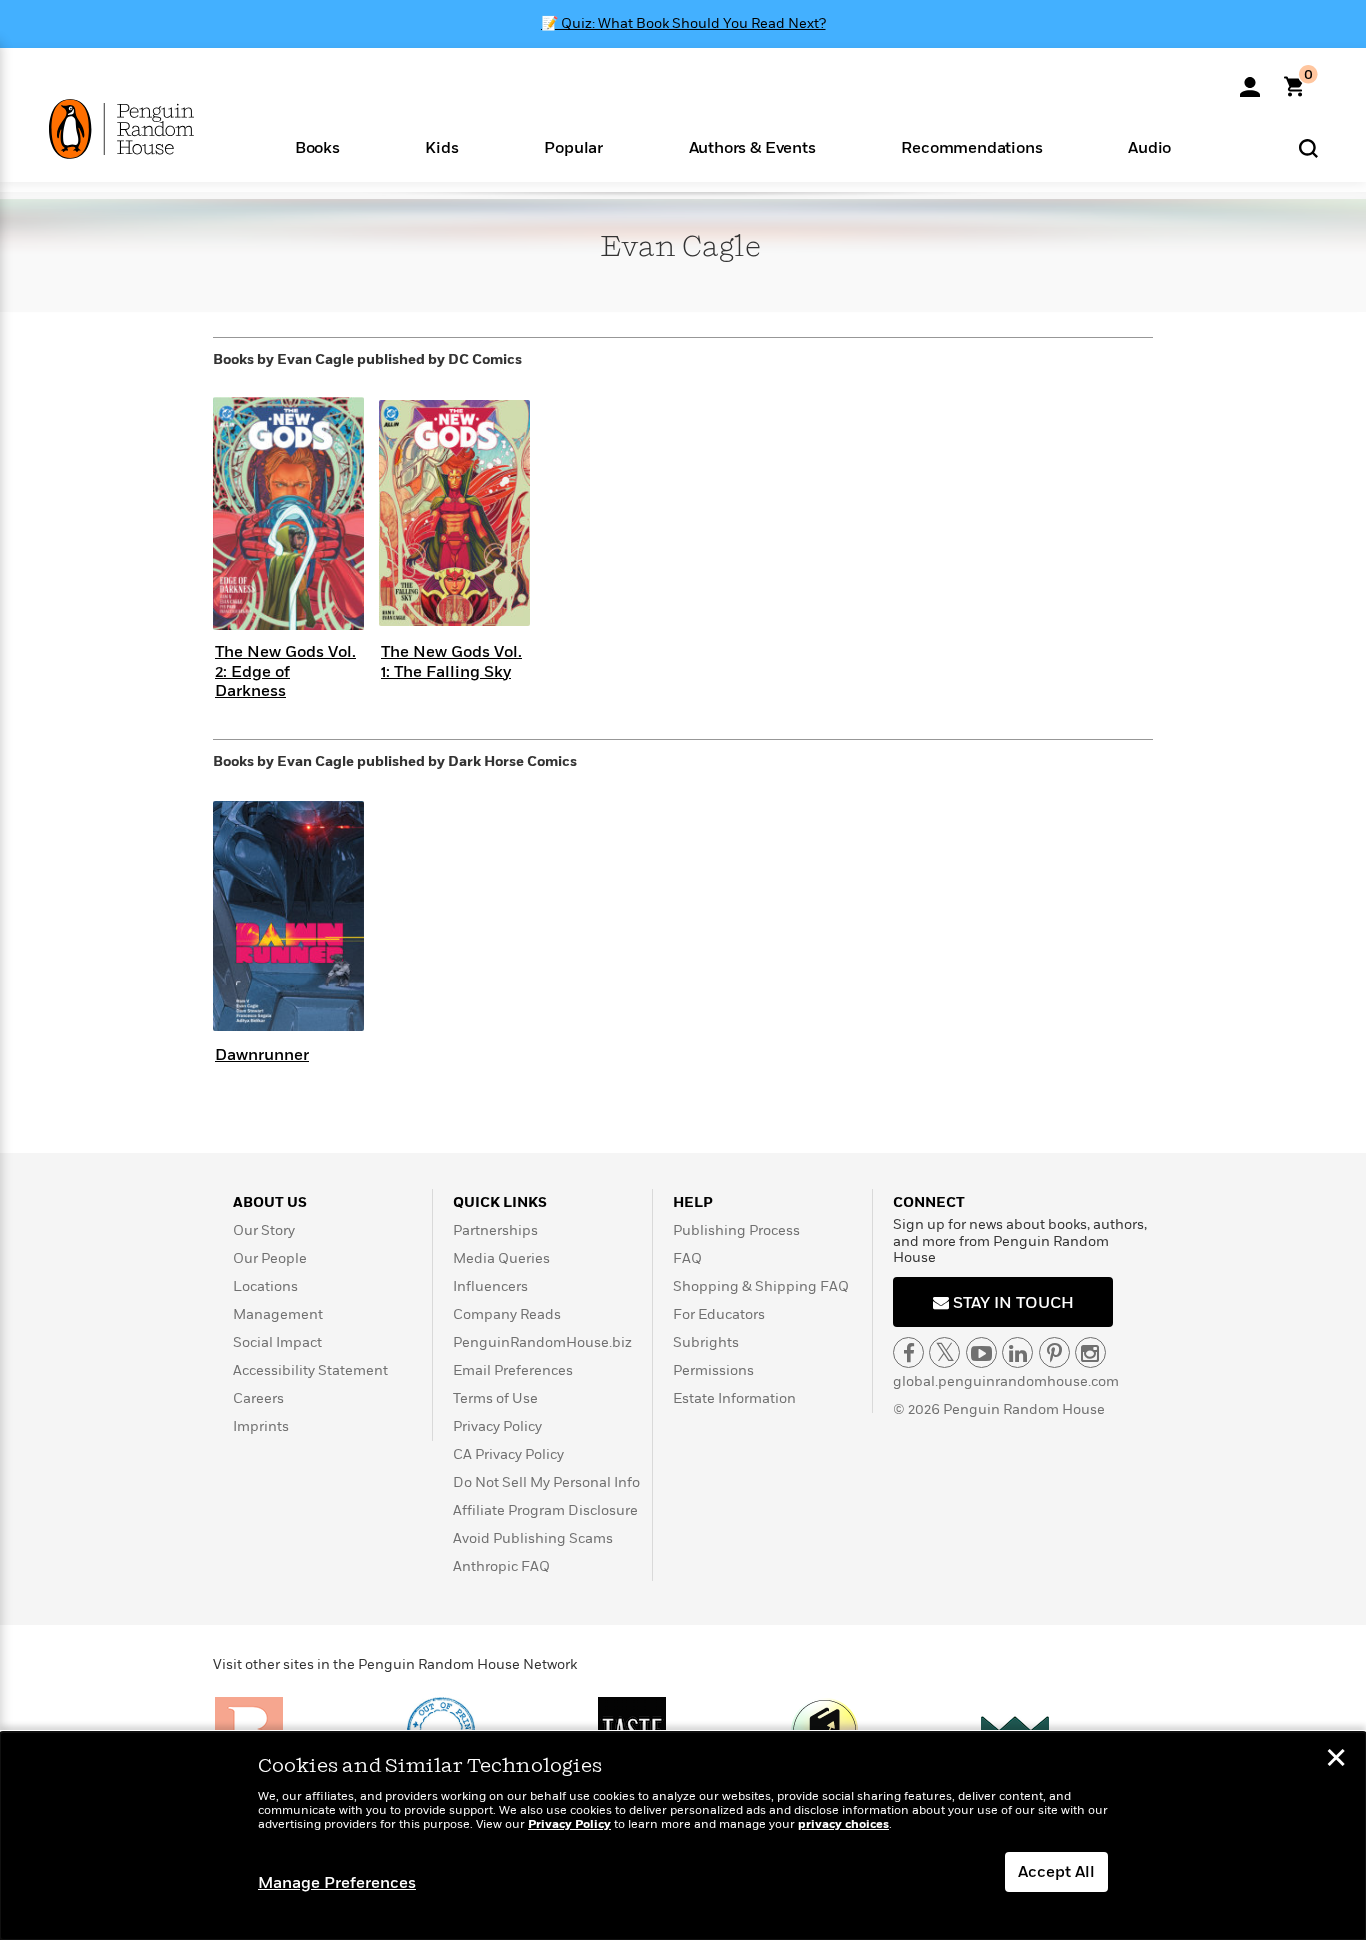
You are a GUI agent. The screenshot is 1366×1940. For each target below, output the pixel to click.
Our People (270, 1258)
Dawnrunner (262, 1055)
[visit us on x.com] (944, 1352)
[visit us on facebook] (908, 1352)
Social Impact (277, 1342)
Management (278, 1314)
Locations (265, 1286)
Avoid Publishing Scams (533, 1538)
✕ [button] (1336, 1760)
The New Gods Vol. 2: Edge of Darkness (285, 671)
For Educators (719, 1314)
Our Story (264, 1230)
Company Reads (507, 1314)
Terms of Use (495, 1398)
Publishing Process (736, 1230)
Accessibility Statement (310, 1370)
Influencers (490, 1286)
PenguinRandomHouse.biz (542, 1342)
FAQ (687, 1258)
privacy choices (843, 1824)
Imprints (261, 1426)
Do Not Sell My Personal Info (546, 1482)
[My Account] (1250, 80)
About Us (270, 1202)
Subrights (706, 1342)
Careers (258, 1398)
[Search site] (1308, 147)
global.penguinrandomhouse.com (1006, 1381)
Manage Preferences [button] (337, 1883)
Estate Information (734, 1398)
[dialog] (683, 1836)
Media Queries (501, 1258)
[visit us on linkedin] (1017, 1352)
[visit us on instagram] (1090, 1352)
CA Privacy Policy (508, 1454)
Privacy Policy (497, 1426)
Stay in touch (1011, 1303)
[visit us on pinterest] (1054, 1352)
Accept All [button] (1056, 1872)
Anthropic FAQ (501, 1566)
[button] (317, 146)
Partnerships (495, 1230)
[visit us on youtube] (981, 1352)
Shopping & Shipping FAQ (761, 1286)
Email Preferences (513, 1370)
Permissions (713, 1370)
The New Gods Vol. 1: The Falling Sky (451, 661)
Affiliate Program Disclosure (545, 1510)
